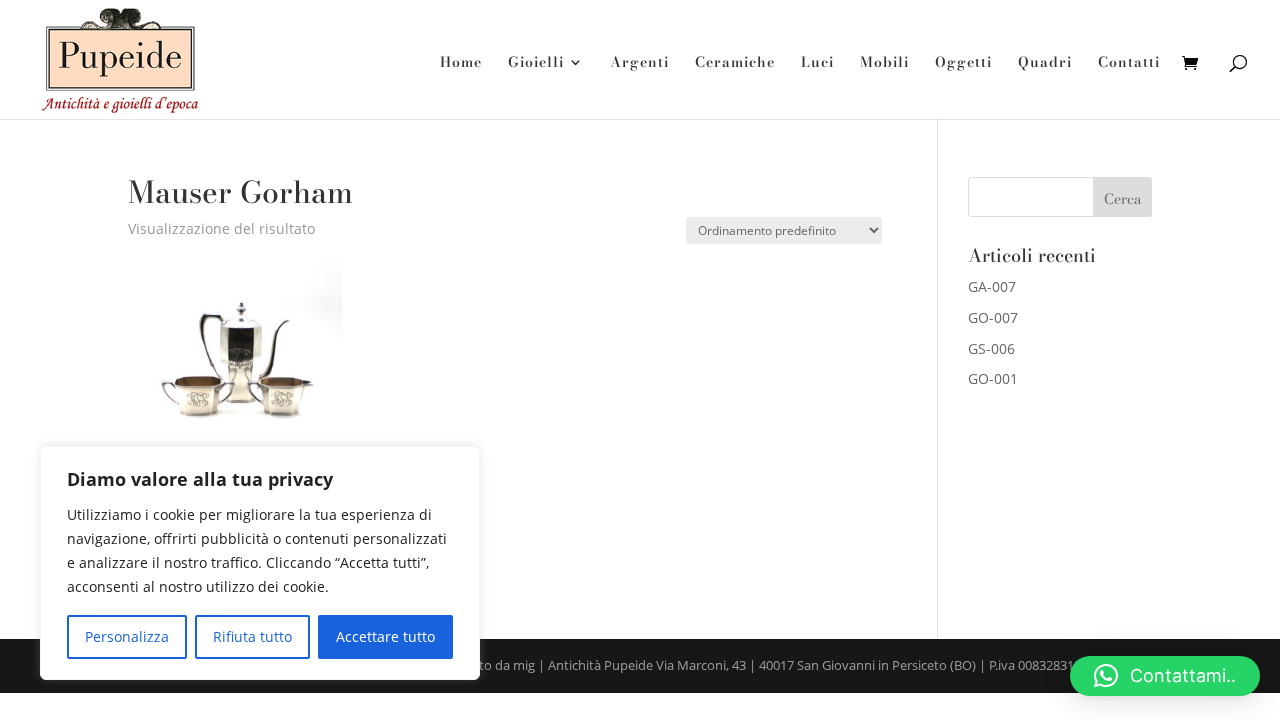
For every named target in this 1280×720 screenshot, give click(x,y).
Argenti (639, 64)
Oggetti (963, 64)
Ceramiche (735, 64)
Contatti (1129, 64)
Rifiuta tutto (252, 636)
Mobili (884, 64)
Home (461, 64)
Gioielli (536, 64)
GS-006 (991, 348)
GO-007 (993, 317)
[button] (1165, 676)
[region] (260, 563)
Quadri (1045, 64)
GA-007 (992, 286)
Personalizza (127, 636)
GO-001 (993, 378)
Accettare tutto (385, 636)
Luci (817, 64)
